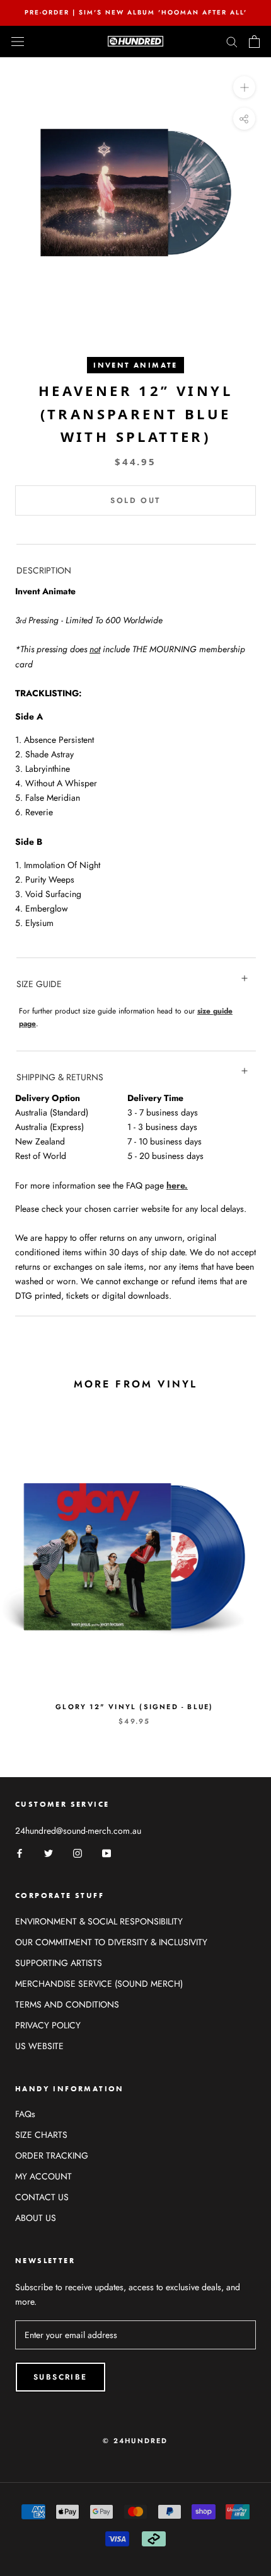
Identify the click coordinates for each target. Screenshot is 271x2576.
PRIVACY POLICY (48, 2025)
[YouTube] (107, 1852)
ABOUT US (36, 2218)
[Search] (232, 41)
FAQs (25, 2114)
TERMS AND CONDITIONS (67, 2004)
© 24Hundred (135, 2441)
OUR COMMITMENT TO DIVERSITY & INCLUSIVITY (111, 1942)
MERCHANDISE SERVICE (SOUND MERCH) (99, 1984)
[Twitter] (49, 1852)
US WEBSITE (39, 2046)
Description (44, 570)
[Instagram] (78, 1852)
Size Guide (39, 984)
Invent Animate (135, 365)
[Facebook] (20, 1852)
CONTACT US (42, 2197)
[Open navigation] (18, 42)
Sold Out (135, 500)
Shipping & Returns (60, 1077)
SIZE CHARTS (41, 2135)
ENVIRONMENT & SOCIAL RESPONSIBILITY (99, 1921)
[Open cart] (254, 42)
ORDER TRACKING (52, 2155)
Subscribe (61, 2377)
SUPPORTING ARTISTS (59, 1963)
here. (177, 1185)
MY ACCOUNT (43, 2176)
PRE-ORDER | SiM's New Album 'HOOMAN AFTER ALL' (136, 12)
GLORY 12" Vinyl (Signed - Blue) (134, 1707)
